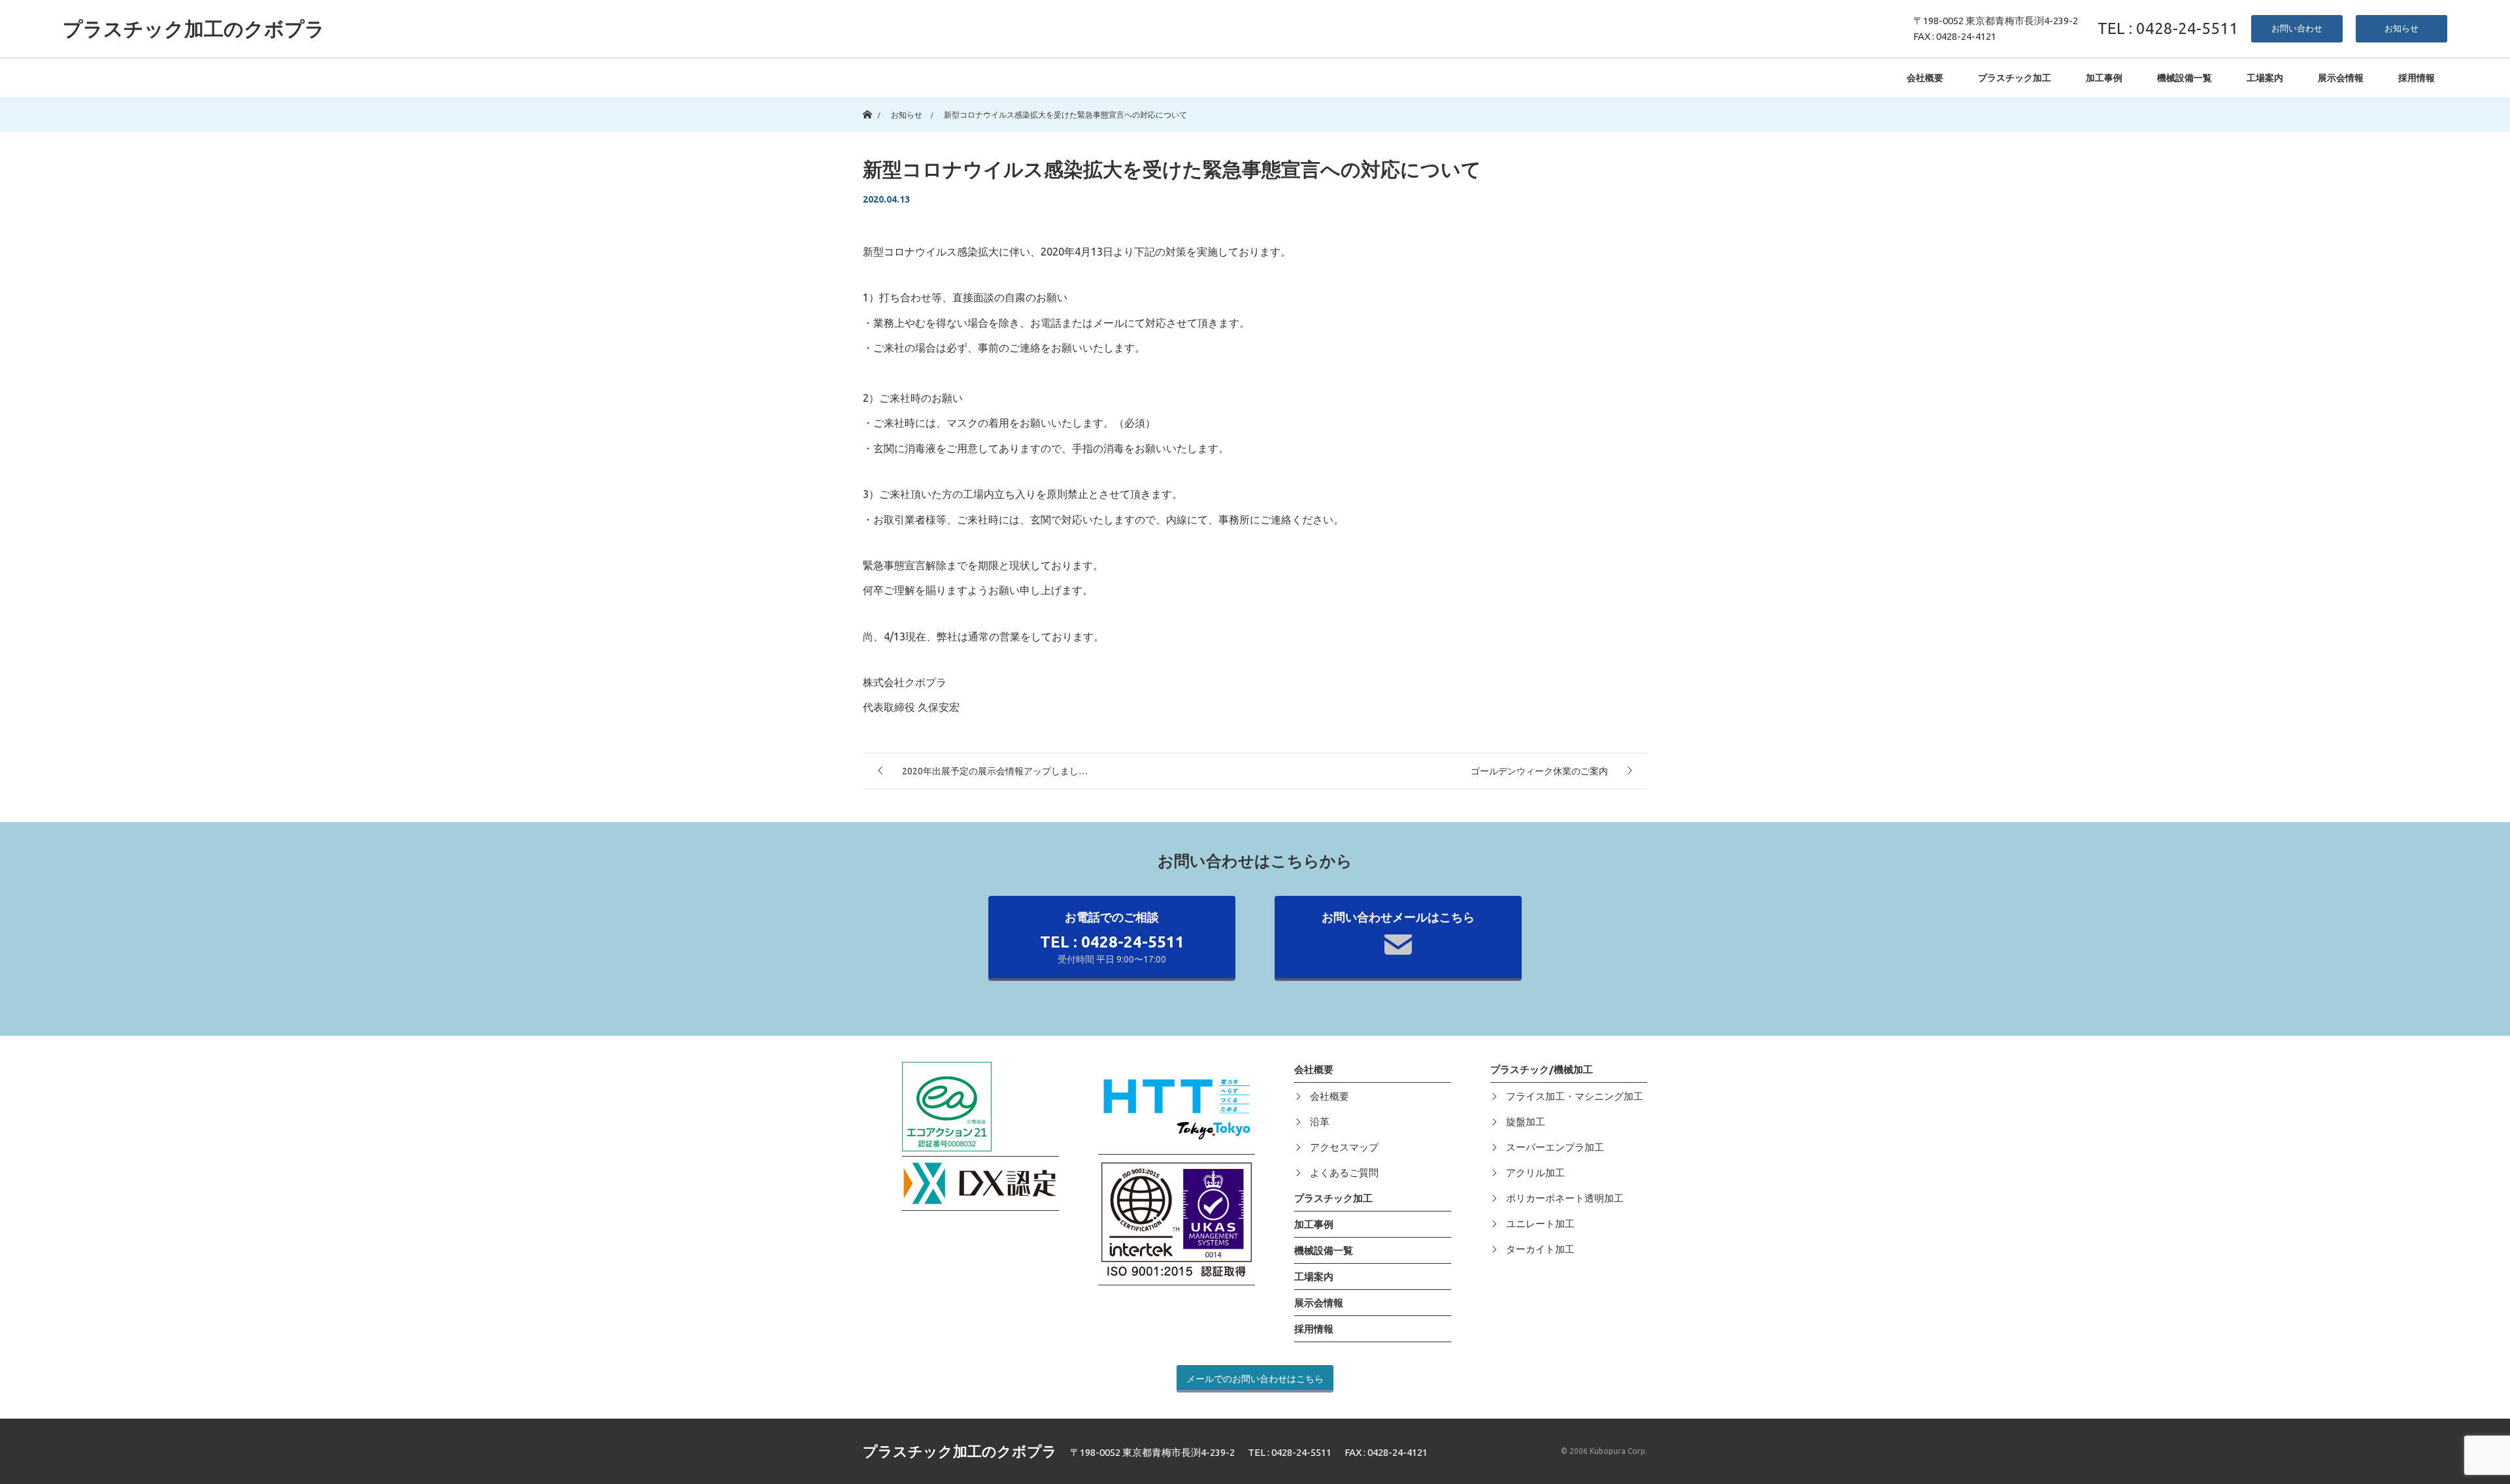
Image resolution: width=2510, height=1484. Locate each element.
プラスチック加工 (2015, 78)
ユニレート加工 (1540, 1224)
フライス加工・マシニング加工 (1575, 1096)
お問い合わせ (2297, 28)
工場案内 (2265, 78)
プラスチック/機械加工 (1542, 1069)
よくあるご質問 (1344, 1173)
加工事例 (2104, 78)
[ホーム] (867, 102)
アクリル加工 (1535, 1173)
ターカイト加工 (1540, 1249)
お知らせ (2401, 28)
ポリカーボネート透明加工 (1565, 1198)
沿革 (1320, 1122)
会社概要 (1925, 78)
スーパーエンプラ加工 (1555, 1147)
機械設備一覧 (2184, 78)
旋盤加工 (1526, 1122)
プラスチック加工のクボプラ (194, 29)
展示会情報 (2341, 78)
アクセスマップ (1344, 1147)
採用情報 (2417, 78)
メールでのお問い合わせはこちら (1255, 1379)
